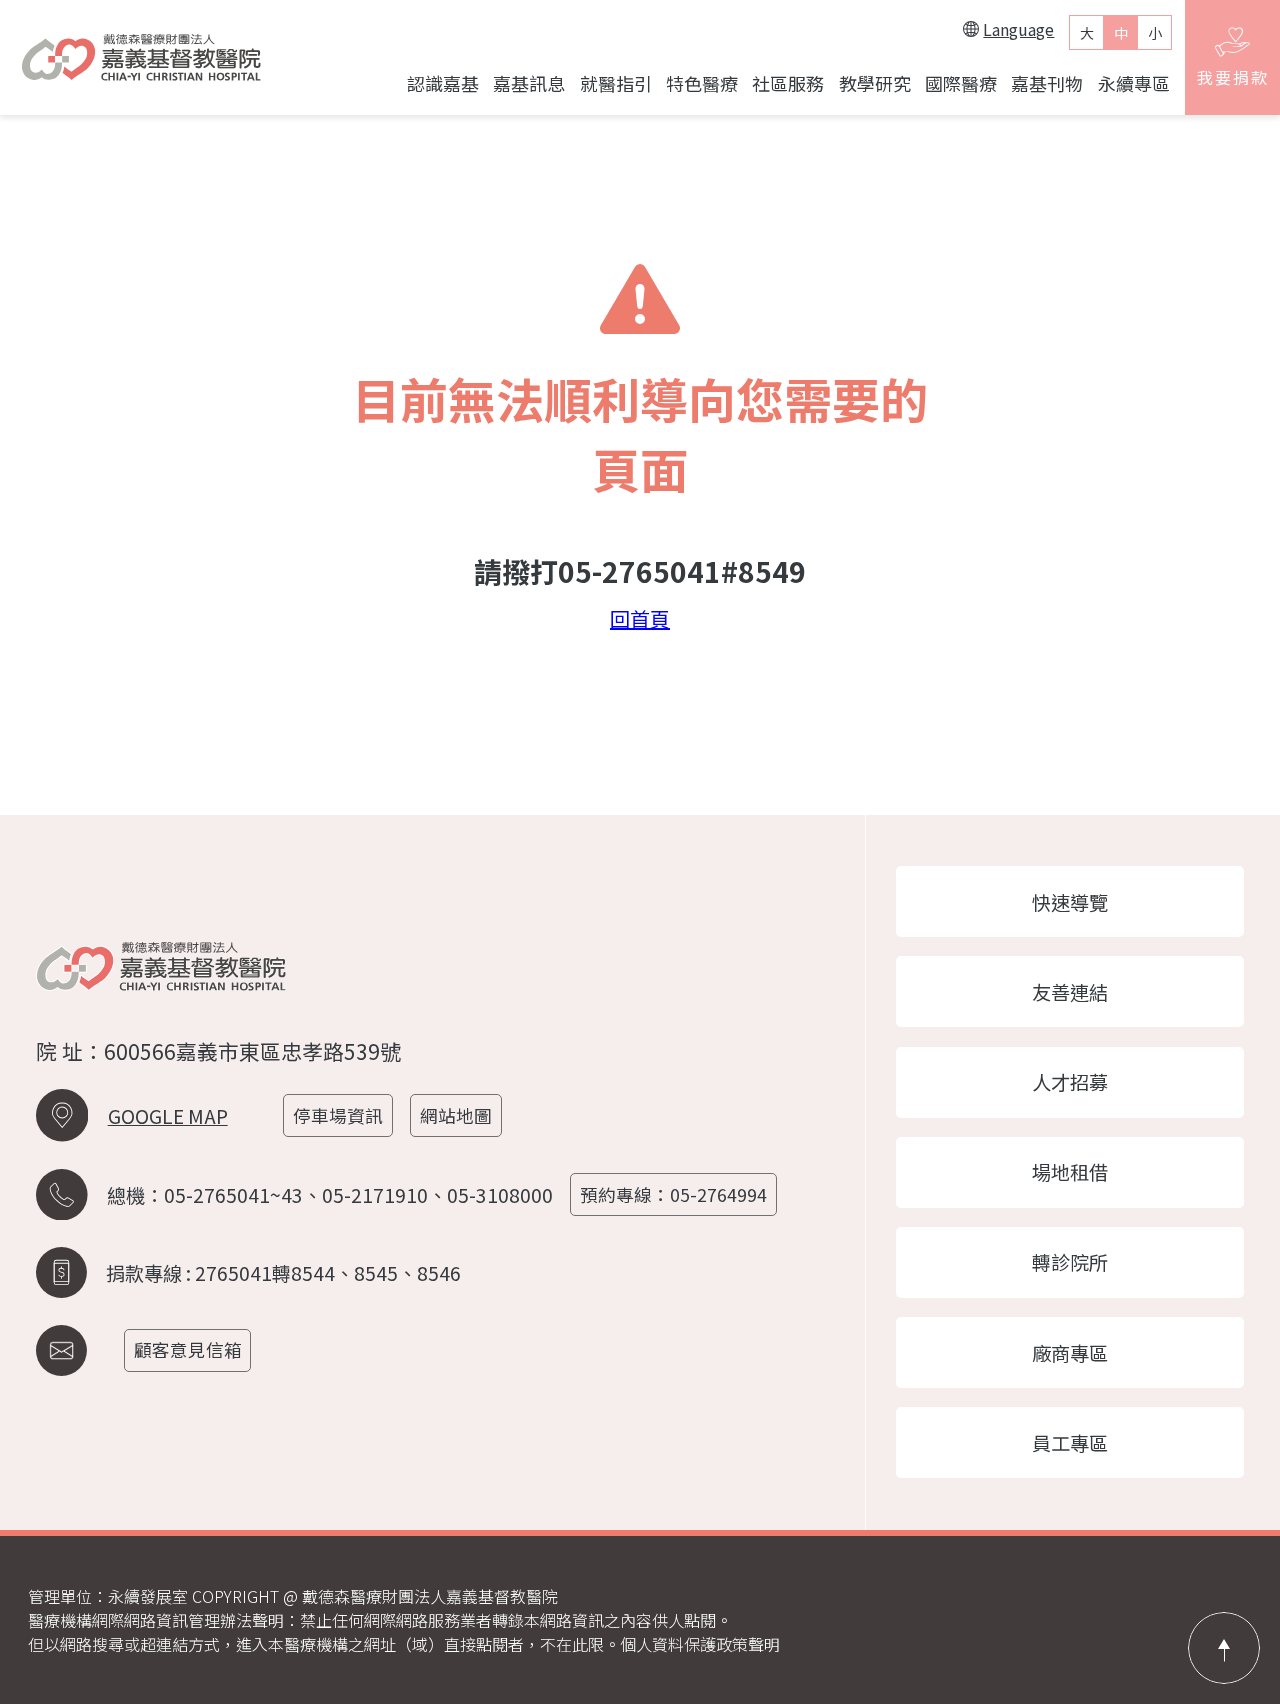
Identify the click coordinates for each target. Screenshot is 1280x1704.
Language (1018, 29)
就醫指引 (616, 83)
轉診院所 (1070, 1262)
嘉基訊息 (529, 83)
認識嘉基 (443, 83)
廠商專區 (1070, 1353)
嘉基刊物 (1047, 83)
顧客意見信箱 (188, 1349)
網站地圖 (456, 1115)
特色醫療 (702, 83)
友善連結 (1070, 992)
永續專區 (1134, 83)
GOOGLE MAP (168, 1116)
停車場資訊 (338, 1115)
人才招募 (1070, 1082)
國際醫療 (961, 83)
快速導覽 (1070, 902)
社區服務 (788, 83)
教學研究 (875, 83)
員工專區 (1070, 1443)
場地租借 (1070, 1172)
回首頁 (640, 619)
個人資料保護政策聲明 (700, 1644)
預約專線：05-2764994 (673, 1194)
